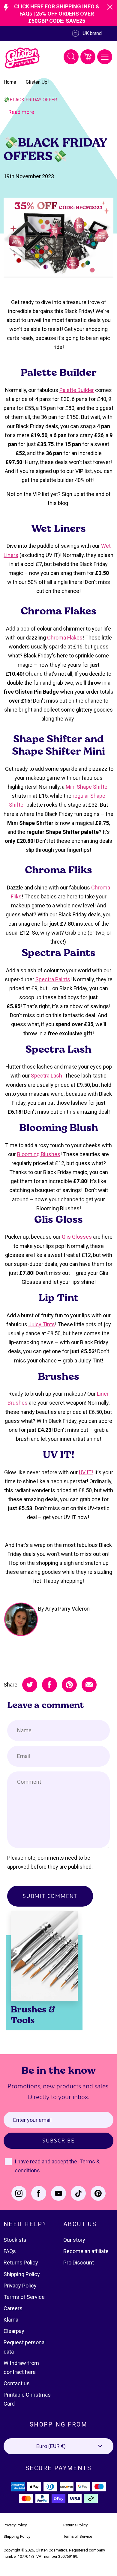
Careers (13, 2308)
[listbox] (58, 2446)
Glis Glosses (77, 1237)
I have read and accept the (46, 2161)
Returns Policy (21, 2263)
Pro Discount (79, 2263)
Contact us (17, 2383)
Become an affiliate (86, 2251)
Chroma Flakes (65, 638)
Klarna (11, 2320)
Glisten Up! (37, 82)
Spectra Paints (53, 979)
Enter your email (32, 2120)
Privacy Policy (20, 2286)
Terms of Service (24, 2297)
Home (10, 82)
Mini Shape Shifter (87, 787)
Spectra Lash (46, 1076)
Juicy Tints (42, 1324)
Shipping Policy (22, 2274)
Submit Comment (50, 1896)
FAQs (10, 2251)
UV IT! (86, 1472)
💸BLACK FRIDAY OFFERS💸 (32, 100)
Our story (74, 2240)
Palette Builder (77, 390)
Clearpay (14, 2331)
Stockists (15, 2240)
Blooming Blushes (39, 1154)
